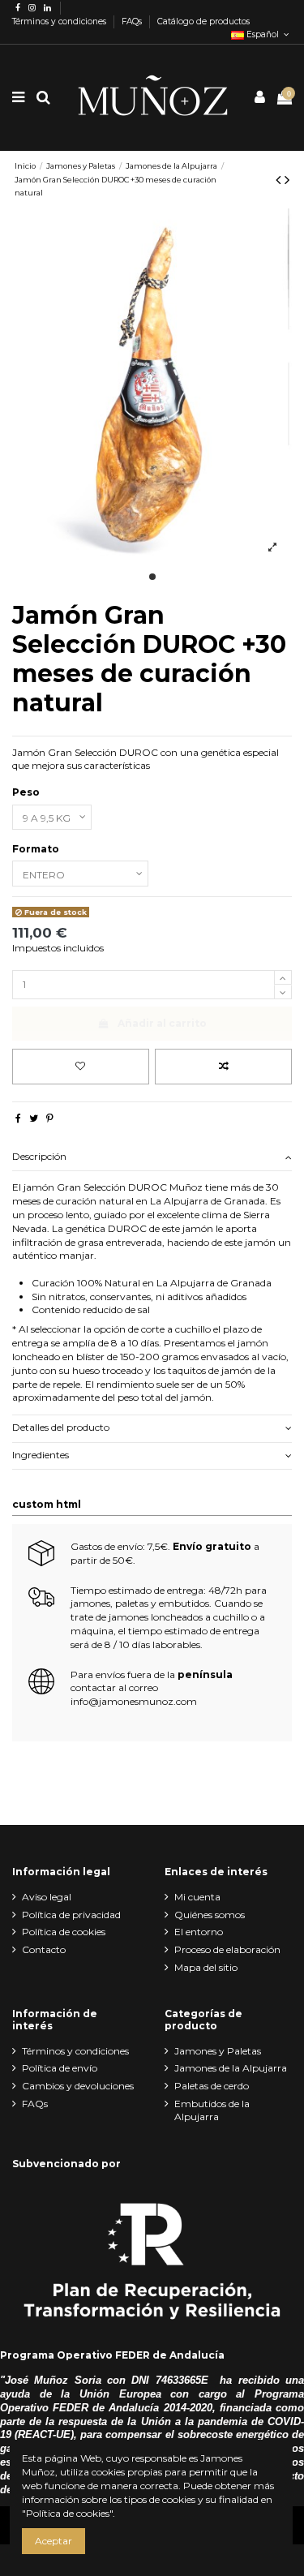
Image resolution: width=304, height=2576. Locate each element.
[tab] (152, 1158)
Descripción (39, 1156)
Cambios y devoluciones (78, 2086)
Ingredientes (41, 1455)
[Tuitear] (34, 1118)
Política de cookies (64, 1932)
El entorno (199, 1932)
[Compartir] (18, 1118)
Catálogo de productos (203, 21)
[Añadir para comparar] (223, 1067)
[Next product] (287, 180)
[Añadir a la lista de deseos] (81, 1067)
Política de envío (60, 2068)
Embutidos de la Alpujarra (212, 2110)
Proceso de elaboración (227, 1949)
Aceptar (54, 2541)
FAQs (133, 21)
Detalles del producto (61, 1427)
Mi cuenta (197, 1897)
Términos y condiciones (60, 21)
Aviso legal (47, 1897)
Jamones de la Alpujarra (231, 2068)
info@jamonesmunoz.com (134, 1701)
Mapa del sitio (206, 1967)
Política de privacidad (71, 1915)
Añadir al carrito (162, 1023)
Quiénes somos (210, 1915)
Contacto (44, 1949)
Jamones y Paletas (218, 2051)
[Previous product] (280, 180)
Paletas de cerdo (212, 2086)
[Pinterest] (50, 1118)
